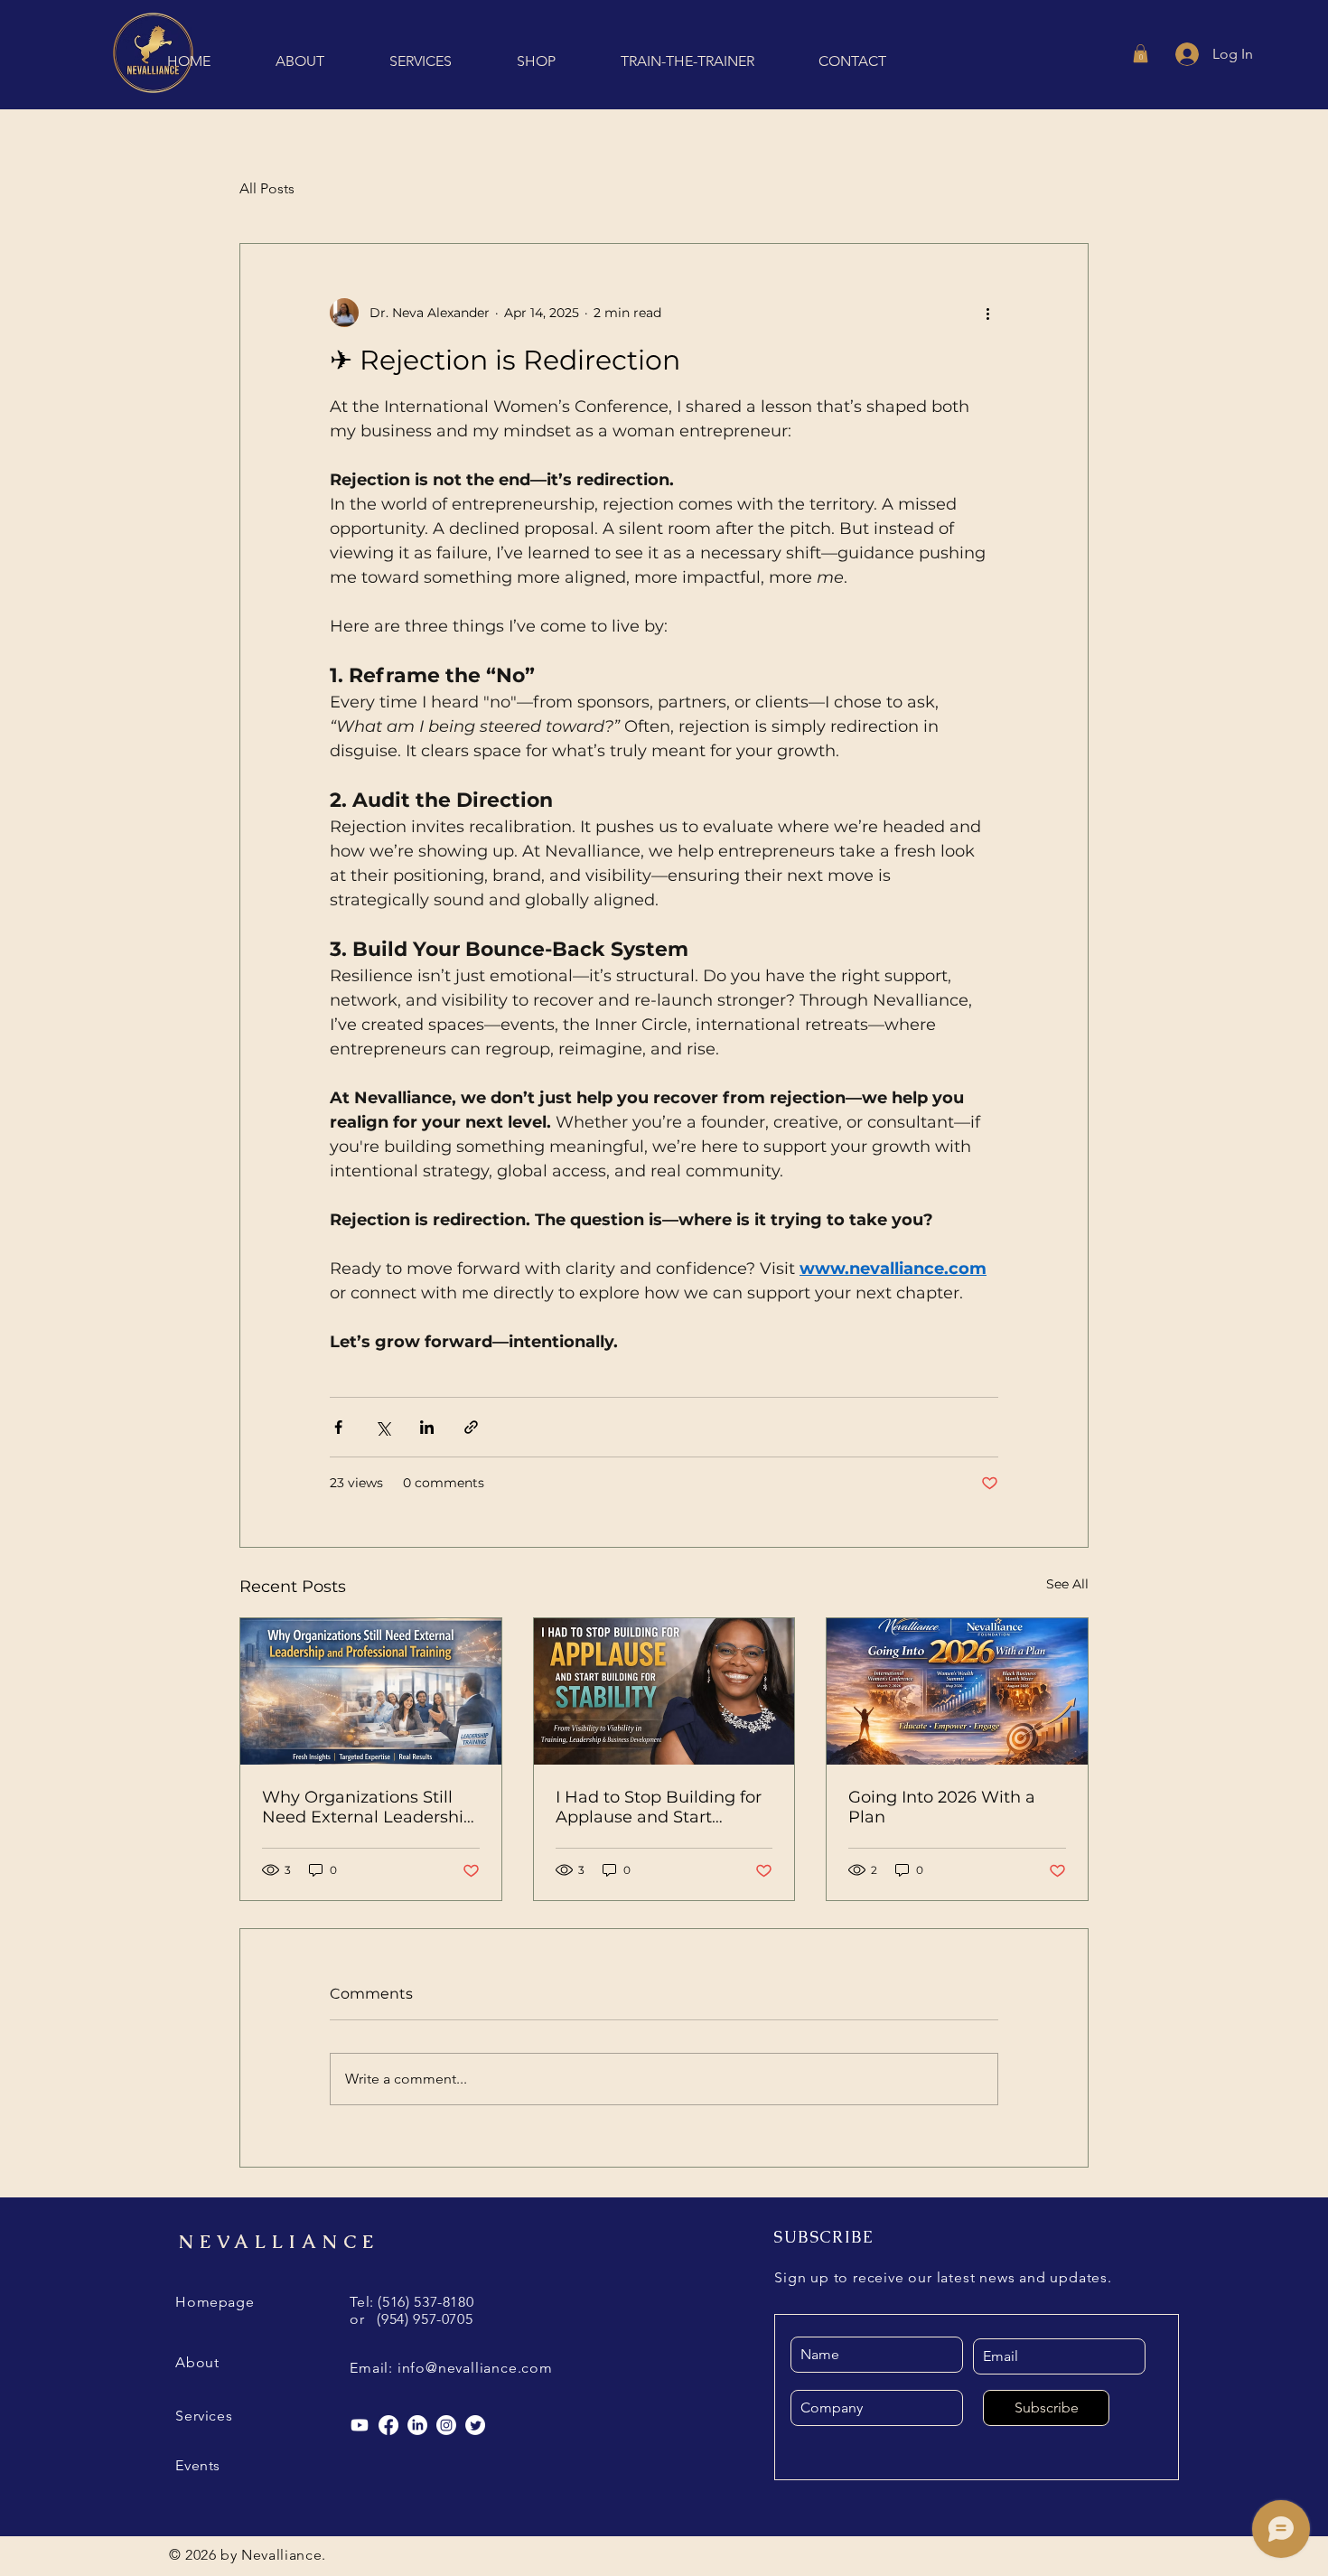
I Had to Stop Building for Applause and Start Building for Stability (659, 1807)
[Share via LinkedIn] (427, 1427)
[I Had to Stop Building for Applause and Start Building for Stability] (664, 1691)
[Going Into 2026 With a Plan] (957, 1691)
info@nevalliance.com (475, 2368)
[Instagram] (446, 2425)
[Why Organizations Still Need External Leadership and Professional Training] (371, 1691)
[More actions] (987, 313)
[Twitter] (475, 2425)
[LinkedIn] (417, 2425)
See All (1067, 1584)
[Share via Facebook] (338, 1427)
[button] (1141, 53)
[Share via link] (471, 1427)
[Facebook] (388, 2425)
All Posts (267, 188)
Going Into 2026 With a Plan (942, 1807)
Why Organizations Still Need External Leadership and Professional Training (368, 1807)
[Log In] (1186, 54)
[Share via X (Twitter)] (383, 1427)
